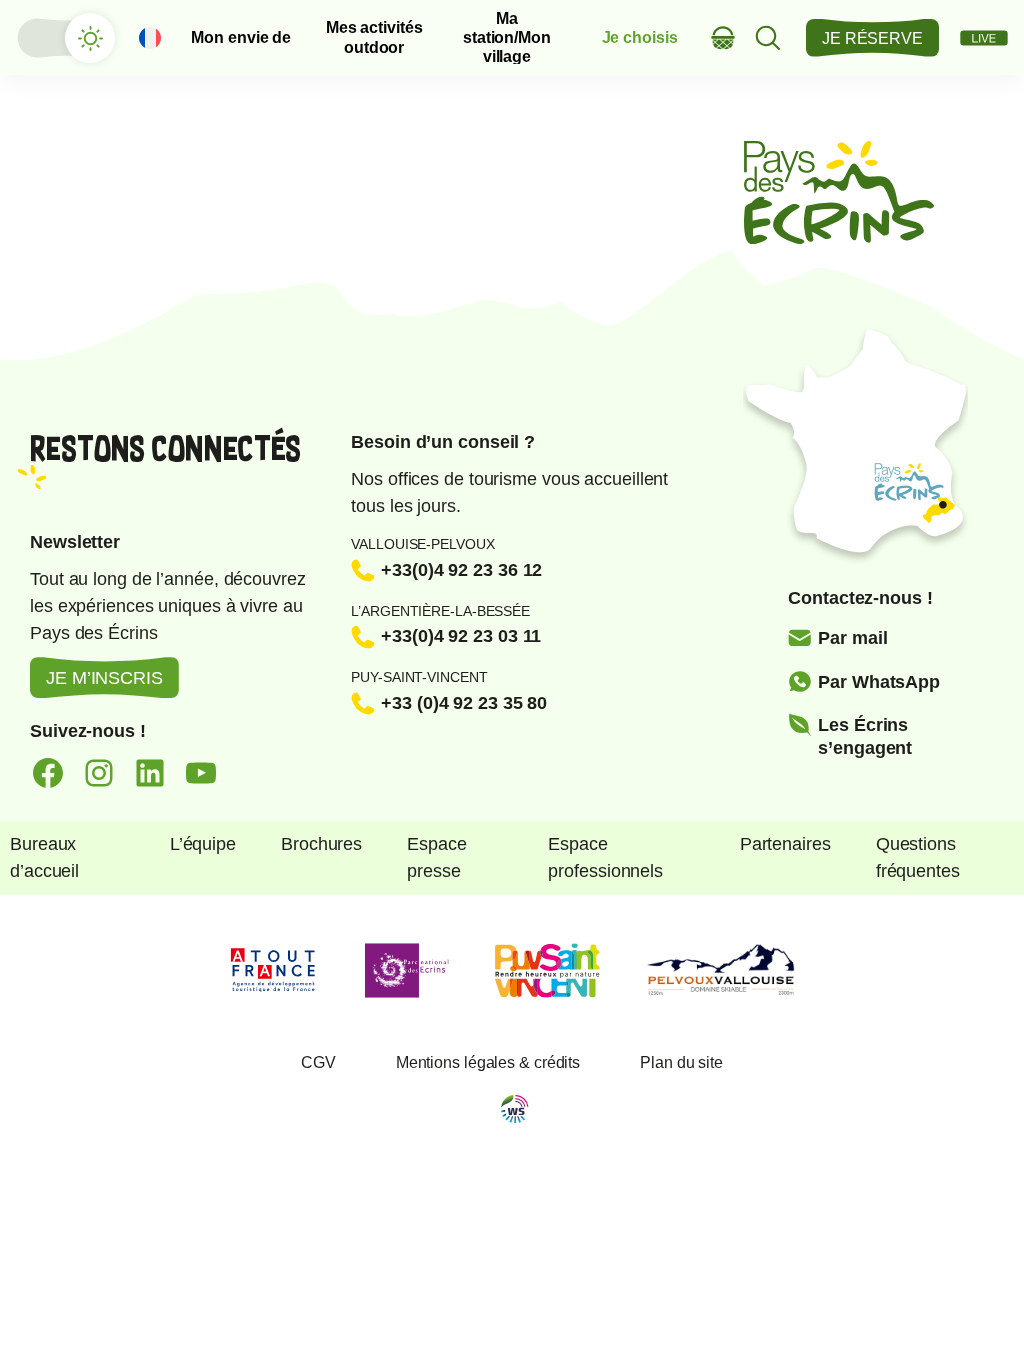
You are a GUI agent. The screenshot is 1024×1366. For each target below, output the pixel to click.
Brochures (321, 844)
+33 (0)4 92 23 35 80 (464, 703)
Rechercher (768, 37)
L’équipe (203, 844)
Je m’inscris (104, 678)
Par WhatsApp (879, 682)
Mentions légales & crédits (488, 1062)
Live (984, 38)
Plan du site (681, 1062)
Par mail (852, 638)
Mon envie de (241, 37)
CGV (318, 1062)
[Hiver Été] (65, 38)
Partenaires (785, 844)
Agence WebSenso (515, 1109)
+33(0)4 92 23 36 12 (461, 570)
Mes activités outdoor (374, 37)
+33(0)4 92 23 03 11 (461, 636)
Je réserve (872, 38)
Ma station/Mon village (507, 38)
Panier (723, 37)
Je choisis (640, 37)
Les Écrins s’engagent (865, 736)
